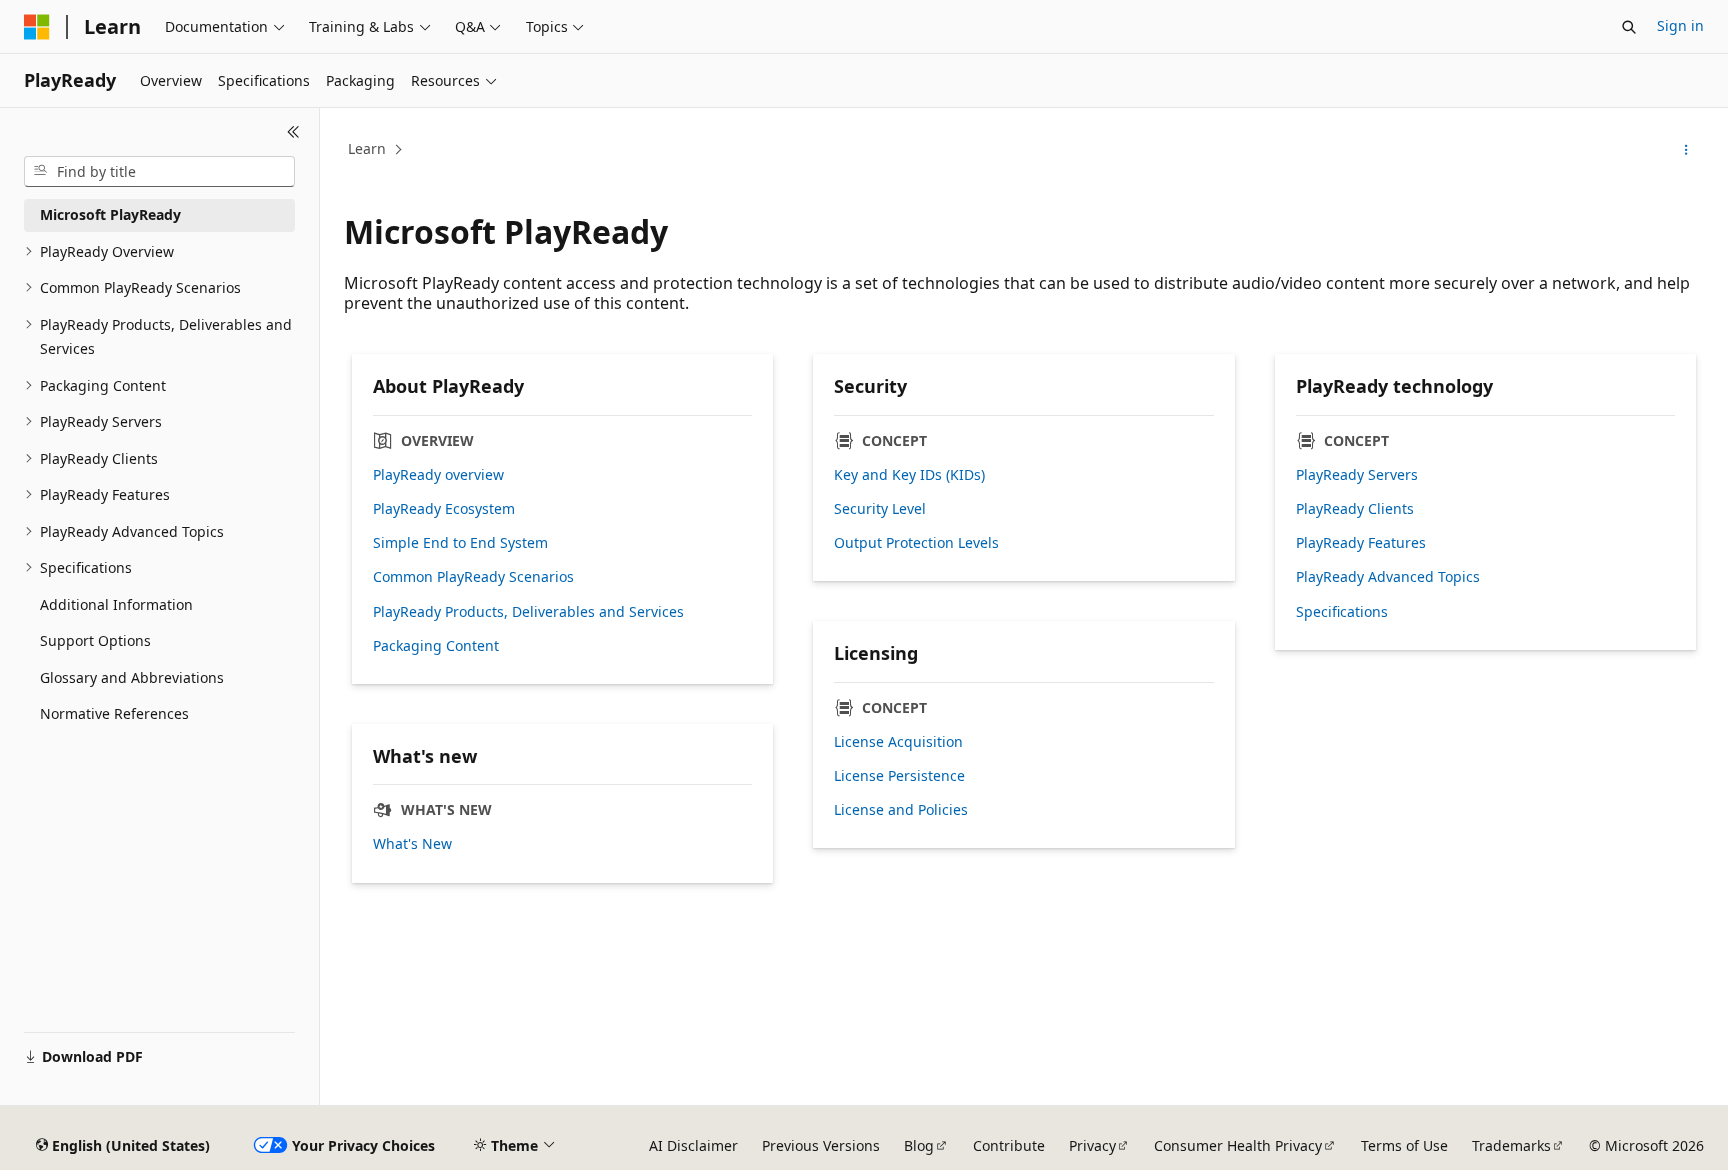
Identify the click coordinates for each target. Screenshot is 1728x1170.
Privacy (1092, 1145)
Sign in (1680, 25)
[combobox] (159, 172)
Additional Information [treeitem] (116, 604)
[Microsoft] (37, 27)
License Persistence (899, 776)
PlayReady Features (1361, 543)
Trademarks (1511, 1145)
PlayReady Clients (1355, 509)
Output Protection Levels (916, 543)
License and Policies (901, 810)
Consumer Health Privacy (1238, 1145)
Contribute (1009, 1145)
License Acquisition (898, 742)
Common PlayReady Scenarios (473, 577)
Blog (919, 1145)
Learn (367, 148)
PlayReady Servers (1357, 475)
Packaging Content (436, 646)
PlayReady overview (438, 475)
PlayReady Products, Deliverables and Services (528, 612)
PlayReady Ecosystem (444, 509)
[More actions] (1686, 150)
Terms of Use (1404, 1145)
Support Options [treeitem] (95, 640)
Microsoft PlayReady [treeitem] (110, 214)
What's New (412, 844)
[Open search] (1629, 27)
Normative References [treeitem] (114, 713)
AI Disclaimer (693, 1145)
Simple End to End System (460, 543)
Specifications (1342, 612)
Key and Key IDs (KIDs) (909, 475)
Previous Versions (821, 1145)
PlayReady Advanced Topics (1388, 577)
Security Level (880, 509)
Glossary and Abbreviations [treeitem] (132, 677)
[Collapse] (293, 132)
